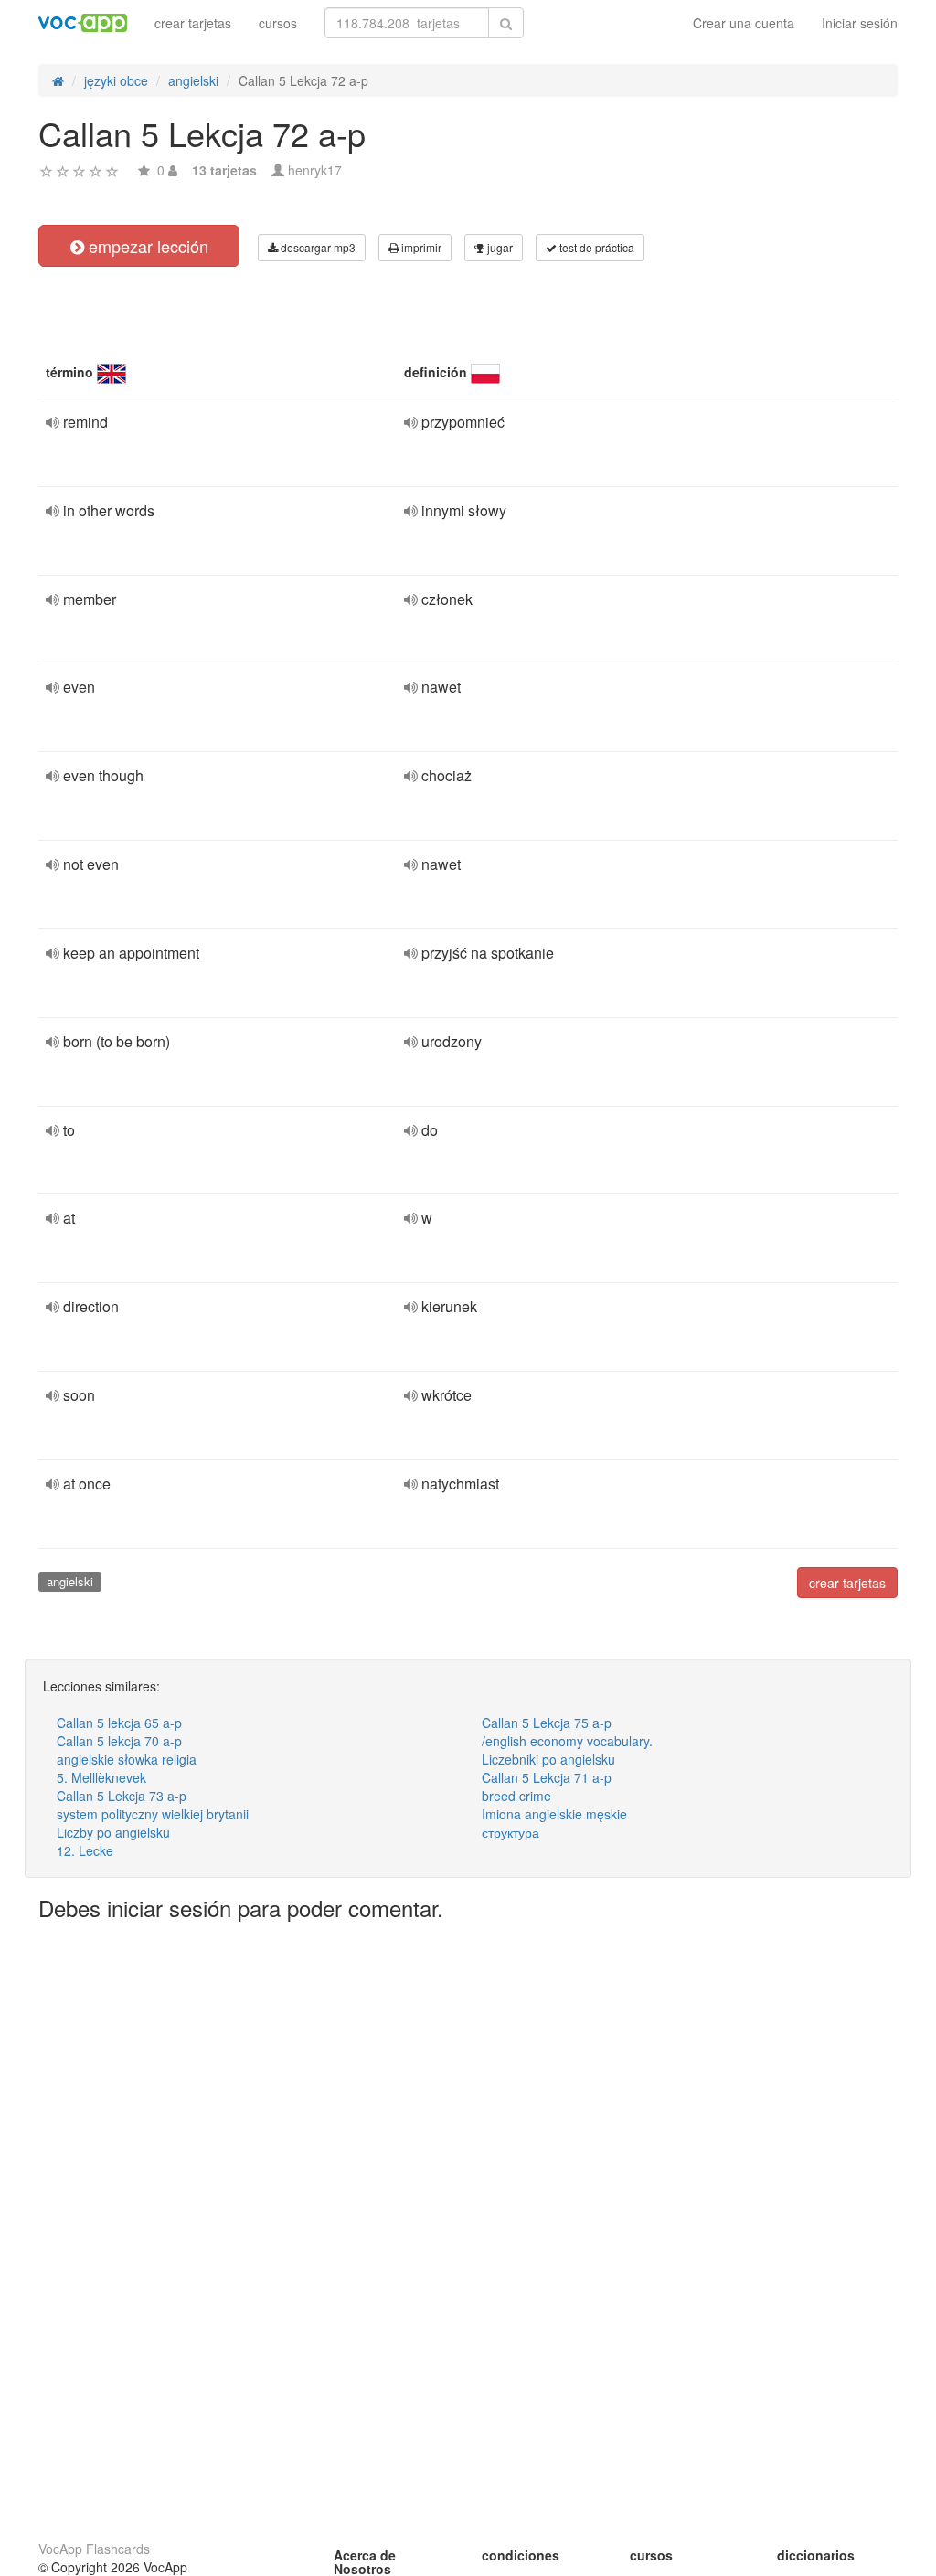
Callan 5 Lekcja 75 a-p (547, 1723)
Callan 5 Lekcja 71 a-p (547, 1777)
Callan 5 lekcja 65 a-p (119, 1723)
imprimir (420, 247)
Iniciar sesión (860, 23)
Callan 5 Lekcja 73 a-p (122, 1796)
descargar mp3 (317, 247)
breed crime (516, 1796)
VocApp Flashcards (94, 2549)
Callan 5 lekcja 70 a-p (119, 1741)
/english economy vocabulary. (567, 1741)
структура (511, 1832)
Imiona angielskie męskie (554, 1814)
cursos (278, 23)
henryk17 (315, 170)
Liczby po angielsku (113, 1832)
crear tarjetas (193, 23)
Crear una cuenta (744, 23)
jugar (499, 247)
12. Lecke (85, 1850)
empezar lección (146, 246)
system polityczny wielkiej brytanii (153, 1814)
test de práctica (596, 247)
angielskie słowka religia (127, 1759)
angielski (70, 1581)
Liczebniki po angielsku (548, 1759)
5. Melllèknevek (101, 1777)
